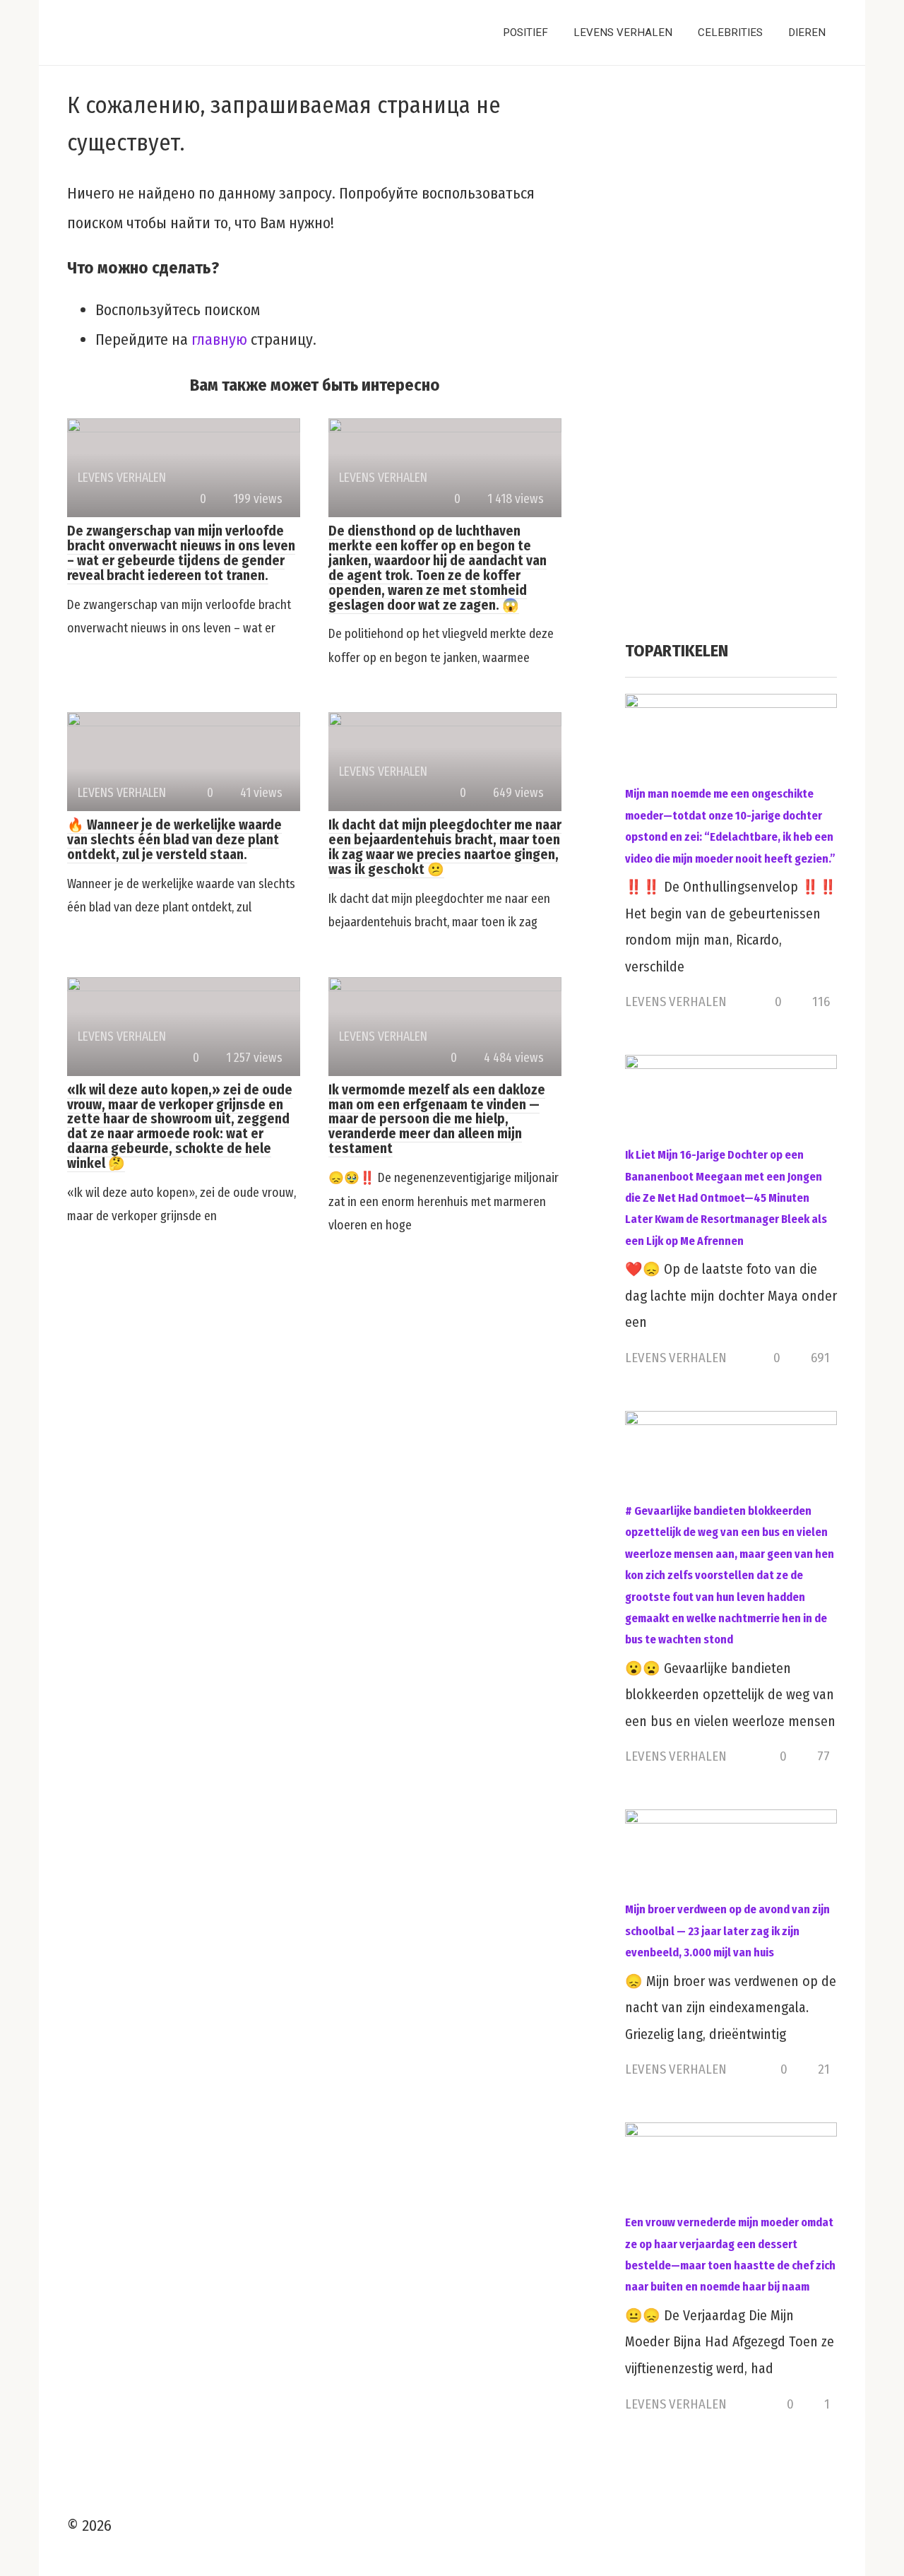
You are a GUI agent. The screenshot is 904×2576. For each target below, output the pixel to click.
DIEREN (807, 33)
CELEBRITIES (730, 33)
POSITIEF (525, 33)
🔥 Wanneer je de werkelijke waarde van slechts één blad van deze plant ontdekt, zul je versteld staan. (174, 840)
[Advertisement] (731, 358)
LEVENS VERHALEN (623, 33)
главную (219, 339)
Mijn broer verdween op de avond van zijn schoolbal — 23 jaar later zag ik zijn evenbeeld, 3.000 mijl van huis (727, 1931)
